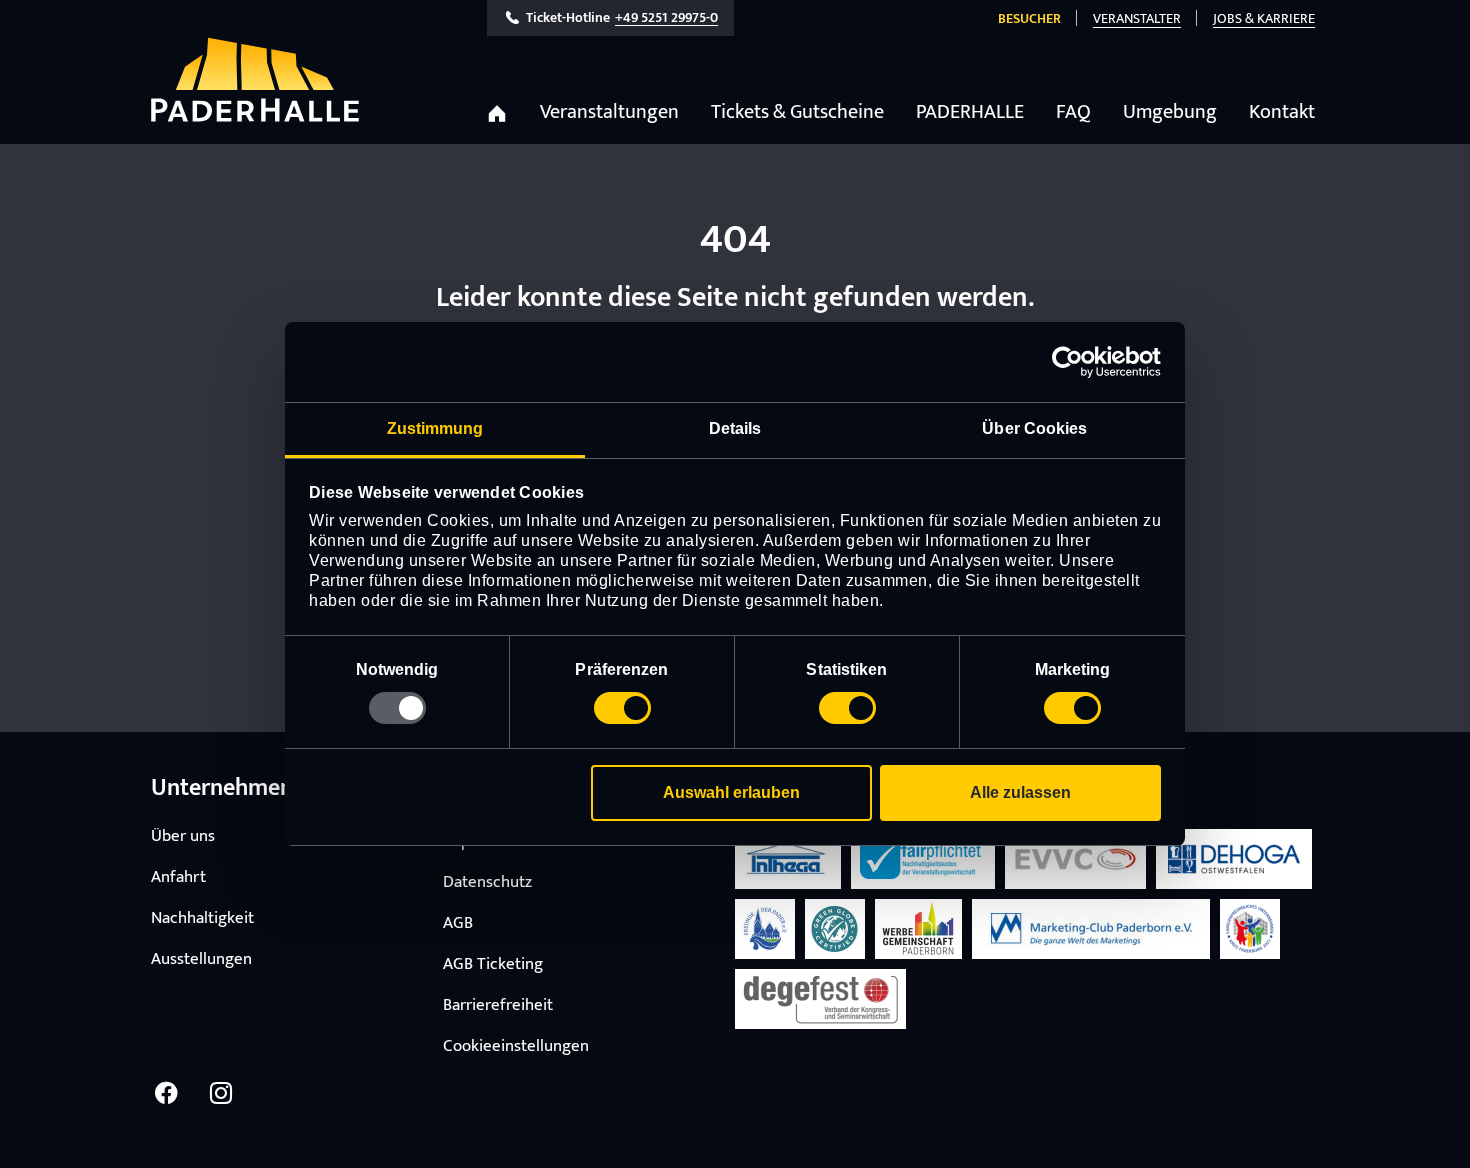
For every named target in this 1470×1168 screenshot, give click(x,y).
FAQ (1073, 112)
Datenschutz (487, 882)
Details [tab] (735, 428)
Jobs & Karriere (1264, 18)
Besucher (1029, 18)
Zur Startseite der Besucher (255, 79)
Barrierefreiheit (498, 1005)
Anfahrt (178, 877)
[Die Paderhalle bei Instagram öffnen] (221, 1093)
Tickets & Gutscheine (797, 112)
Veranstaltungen (609, 112)
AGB (458, 923)
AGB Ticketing (493, 964)
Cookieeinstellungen (516, 1046)
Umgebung (1170, 112)
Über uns (183, 836)
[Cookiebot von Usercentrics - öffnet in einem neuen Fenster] (1073, 362)
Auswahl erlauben (731, 792)
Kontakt (1282, 112)
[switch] (622, 708)
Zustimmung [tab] (435, 428)
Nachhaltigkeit (202, 918)
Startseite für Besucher (497, 113)
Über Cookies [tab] (1034, 428)
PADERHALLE (970, 112)
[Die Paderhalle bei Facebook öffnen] (166, 1093)
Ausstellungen (201, 959)
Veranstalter (1137, 18)
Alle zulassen (1020, 792)
